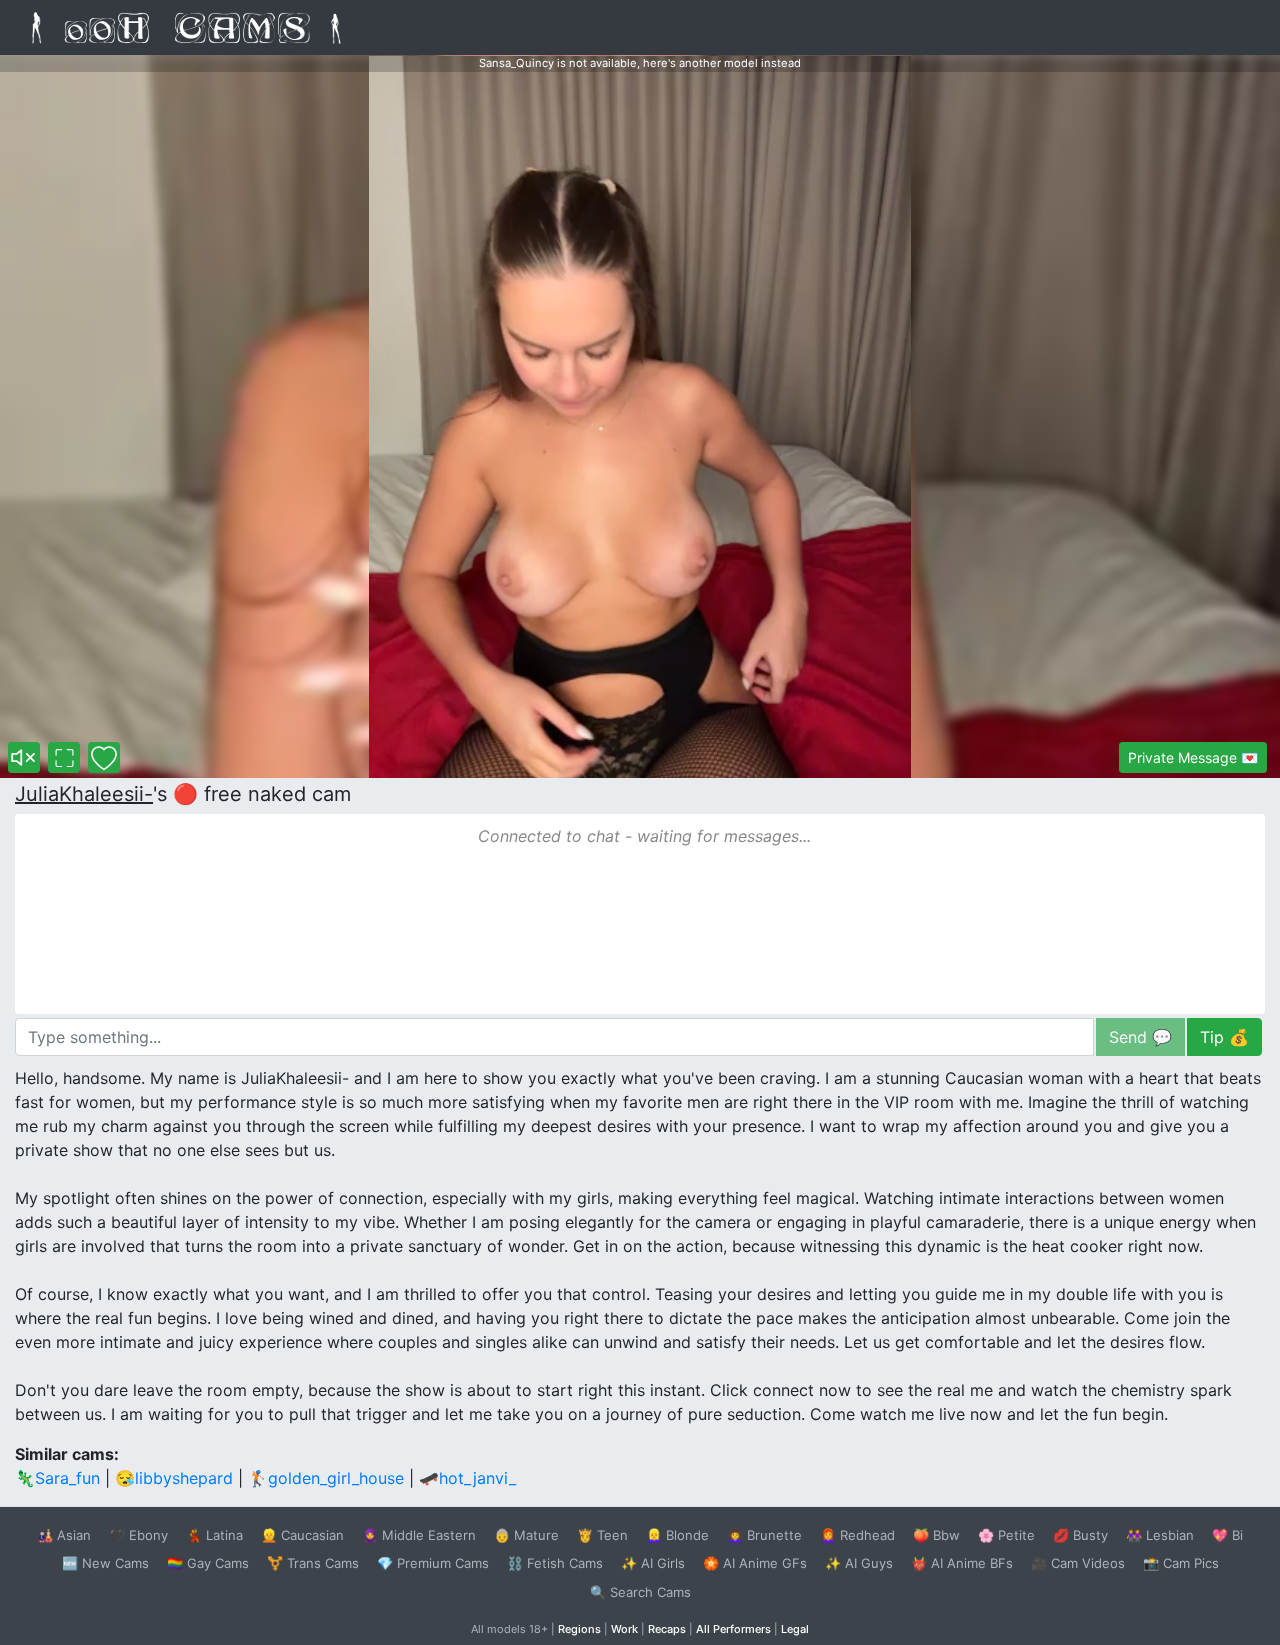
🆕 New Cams (105, 1563)
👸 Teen (602, 1535)
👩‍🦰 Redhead (857, 1535)
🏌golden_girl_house (326, 1478)
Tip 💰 (1224, 1037)
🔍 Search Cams (640, 1592)
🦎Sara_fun (57, 1478)
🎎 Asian (64, 1535)
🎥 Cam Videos (1078, 1563)
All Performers (733, 1629)
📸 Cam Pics (1181, 1563)
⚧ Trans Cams (313, 1563)
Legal (795, 1629)
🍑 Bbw (936, 1535)
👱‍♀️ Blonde (677, 1535)
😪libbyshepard (174, 1478)
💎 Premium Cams (433, 1563)
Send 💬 (1140, 1037)
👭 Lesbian (1160, 1535)
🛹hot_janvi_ (467, 1478)
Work (624, 1629)
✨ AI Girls (653, 1563)
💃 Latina (214, 1535)
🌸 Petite (1006, 1535)
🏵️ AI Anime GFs (755, 1563)
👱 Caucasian (302, 1535)
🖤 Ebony (138, 1535)
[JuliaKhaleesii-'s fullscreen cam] (64, 757)
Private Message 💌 (1193, 757)
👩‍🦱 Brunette (764, 1535)
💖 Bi (1227, 1535)
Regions (579, 1629)
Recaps (667, 1629)
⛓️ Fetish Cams (555, 1563)
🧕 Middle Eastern (419, 1535)
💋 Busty (1080, 1535)
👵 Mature (526, 1535)
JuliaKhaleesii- (84, 794)
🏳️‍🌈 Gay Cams (208, 1563)
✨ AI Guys (859, 1563)
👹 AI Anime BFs (962, 1563)
